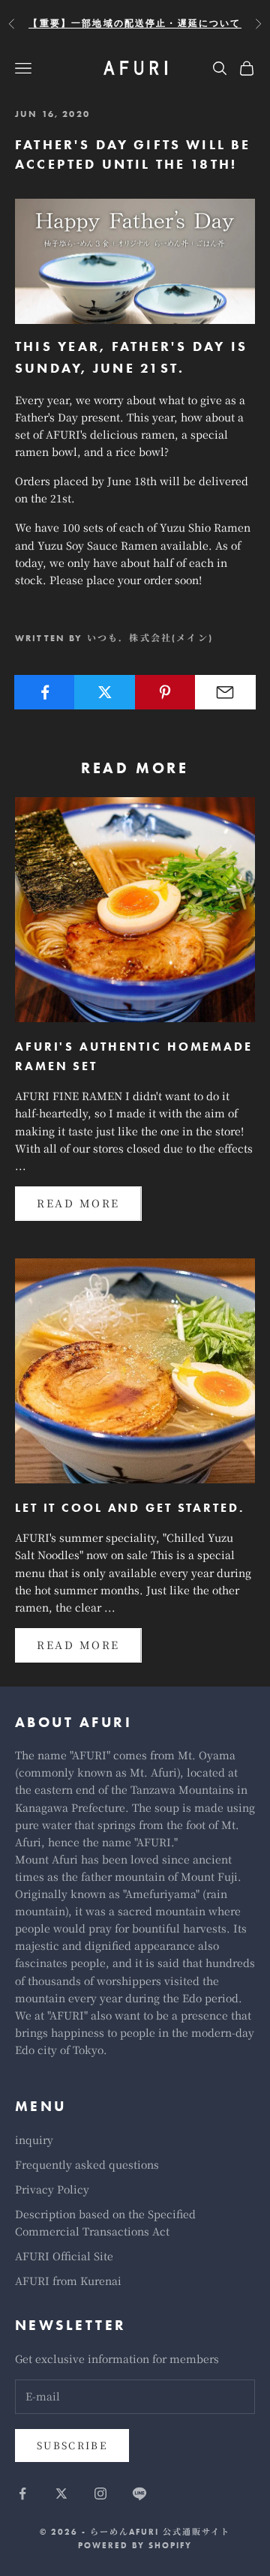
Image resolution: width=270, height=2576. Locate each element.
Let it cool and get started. (130, 1508)
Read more (78, 1203)
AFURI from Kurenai (68, 2281)
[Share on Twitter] (105, 692)
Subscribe (72, 2445)
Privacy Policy (52, 2189)
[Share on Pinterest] (165, 692)
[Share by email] (225, 692)
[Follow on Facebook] (22, 2494)
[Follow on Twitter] (61, 2494)
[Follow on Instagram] (100, 2494)
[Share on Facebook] (45, 692)
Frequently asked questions (87, 2164)
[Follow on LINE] (139, 2494)
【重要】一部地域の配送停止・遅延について (135, 23)
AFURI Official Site (64, 2256)
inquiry (34, 2140)
